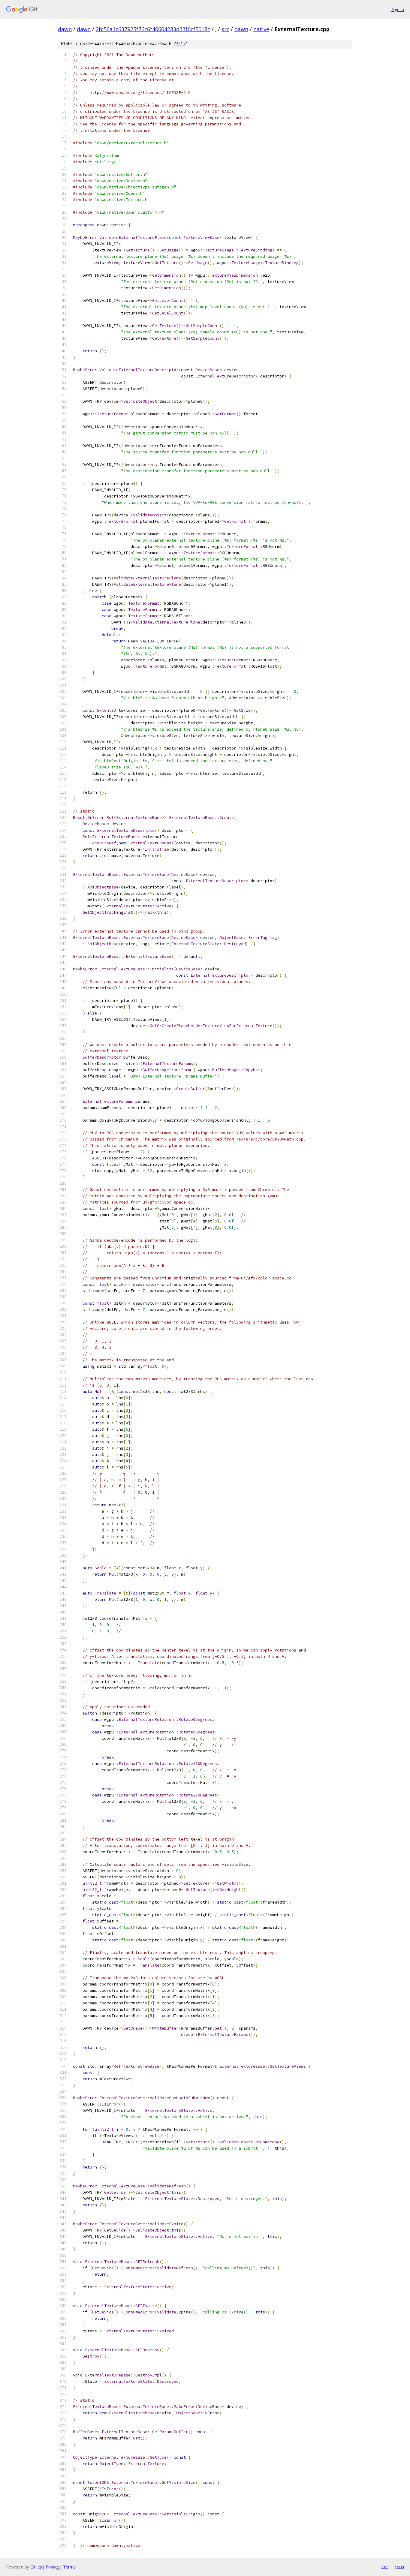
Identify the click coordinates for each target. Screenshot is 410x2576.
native (261, 29)
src (225, 29)
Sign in (398, 9)
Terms (69, 2567)
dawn (65, 29)
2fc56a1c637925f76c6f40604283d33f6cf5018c (153, 29)
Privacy (53, 2567)
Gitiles (36, 2567)
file (181, 44)
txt (385, 2567)
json (399, 2567)
